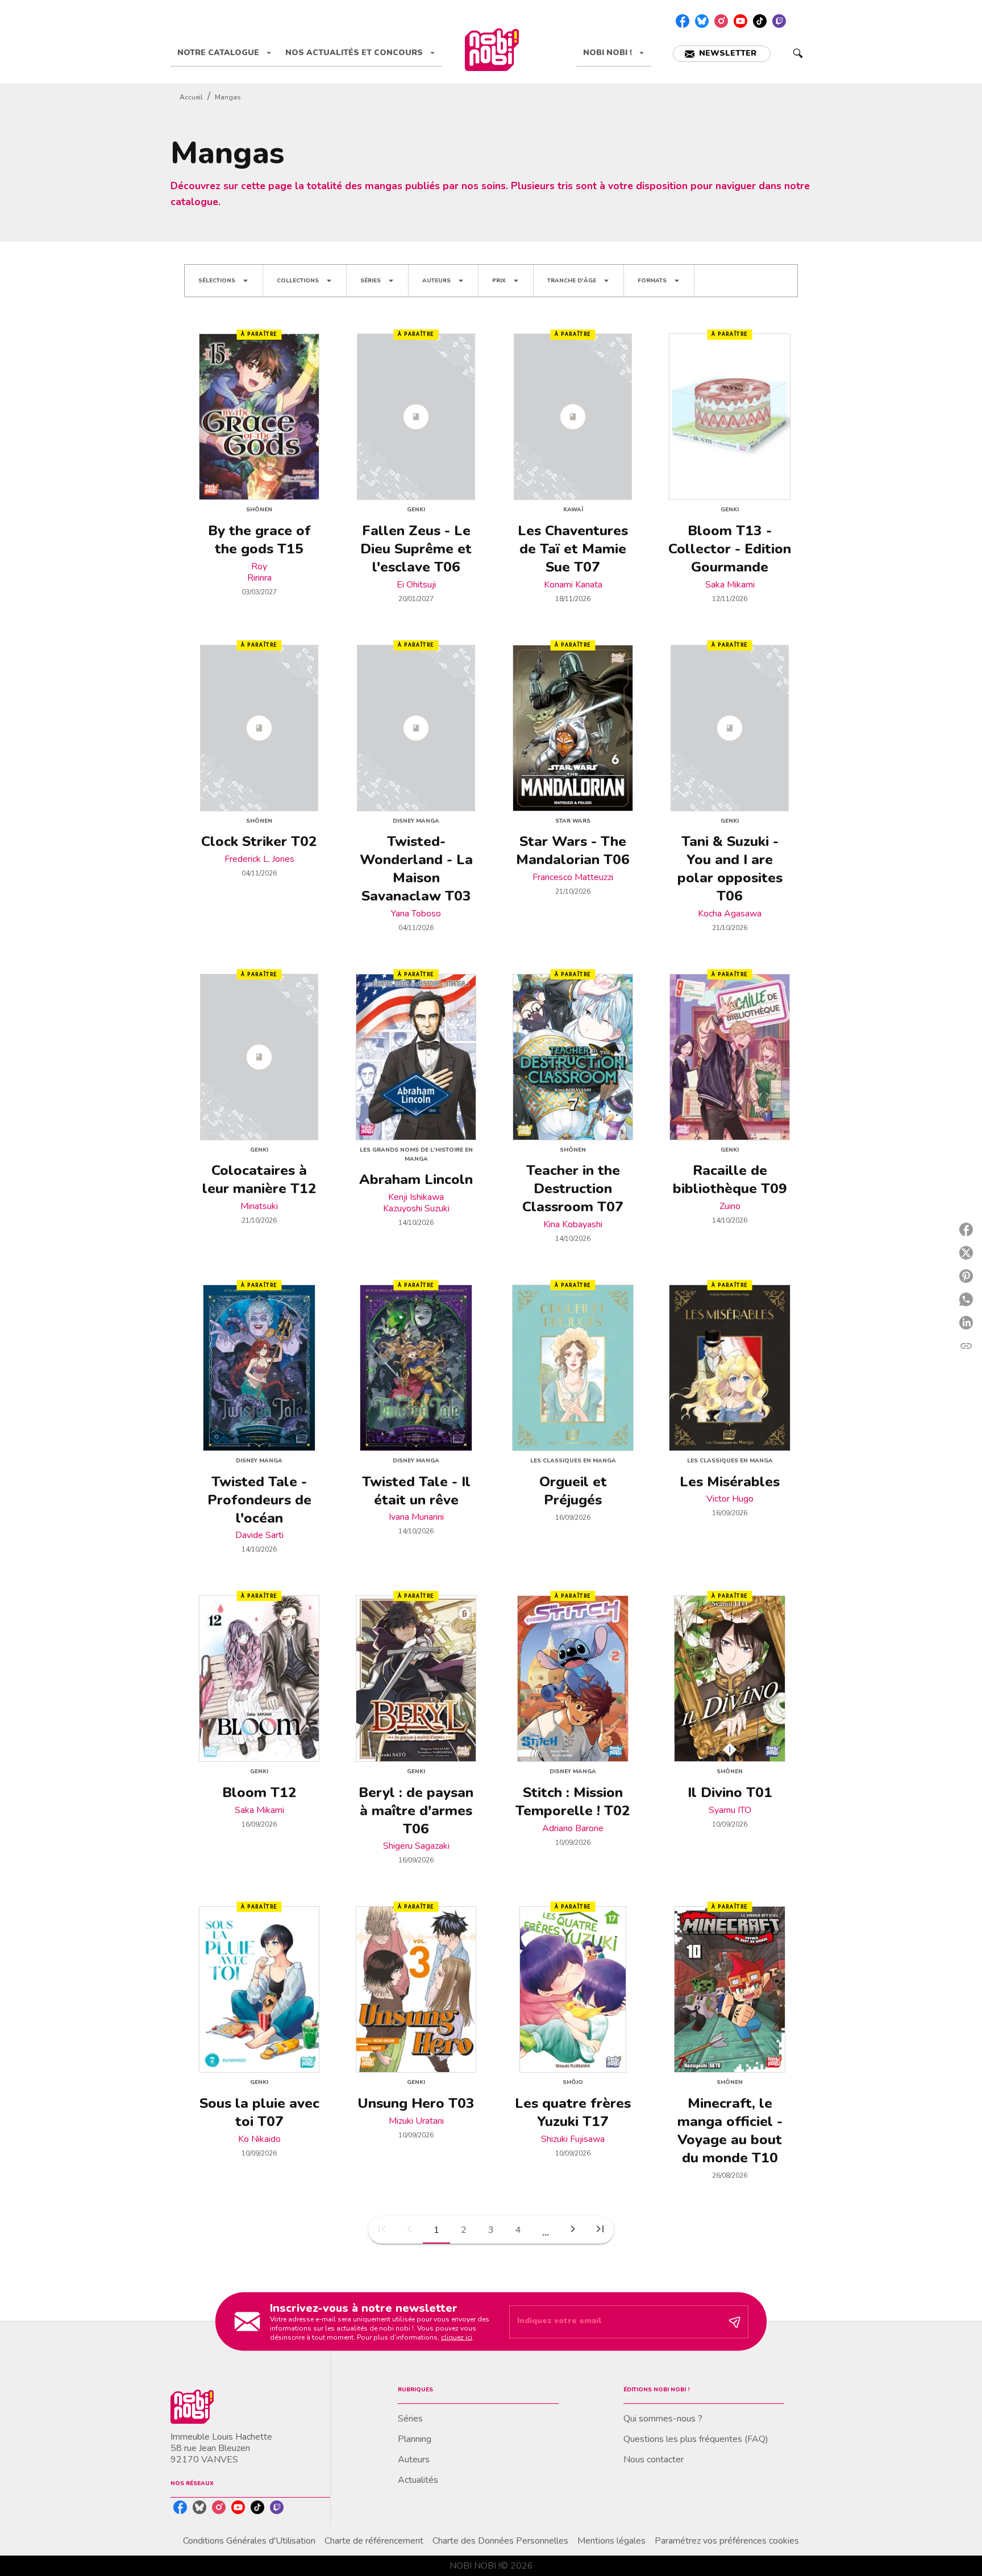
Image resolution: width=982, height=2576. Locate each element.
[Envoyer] (735, 2321)
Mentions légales (611, 2541)
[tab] (224, 53)
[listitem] (683, 21)
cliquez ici (457, 2337)
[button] (722, 54)
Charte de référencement (374, 2541)
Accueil (191, 97)
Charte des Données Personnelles (500, 2541)
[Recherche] (798, 53)
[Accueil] (492, 50)
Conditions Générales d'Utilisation (249, 2541)
